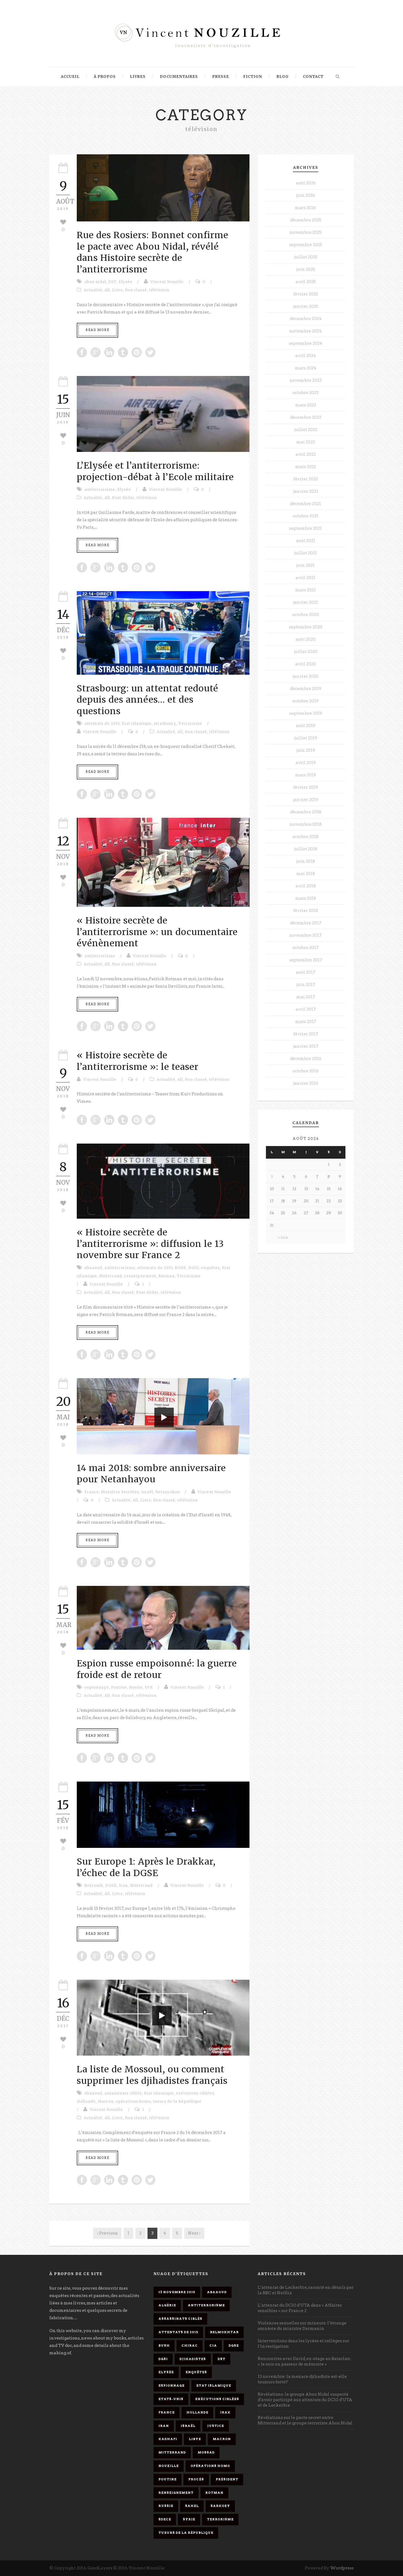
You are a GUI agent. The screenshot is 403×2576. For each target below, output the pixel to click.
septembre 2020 (306, 627)
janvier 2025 (306, 306)
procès (196, 2479)
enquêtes (210, 1268)
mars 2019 (306, 775)
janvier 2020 (306, 676)
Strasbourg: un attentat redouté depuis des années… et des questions (147, 700)
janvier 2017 (306, 1046)
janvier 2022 (306, 491)
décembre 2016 (306, 1059)
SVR (149, 1687)
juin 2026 (306, 195)
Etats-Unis (171, 2399)
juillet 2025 (306, 257)
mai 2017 (306, 997)
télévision (159, 290)
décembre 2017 (306, 923)
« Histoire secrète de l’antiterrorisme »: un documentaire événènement (157, 932)
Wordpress (342, 2568)
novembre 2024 (306, 331)
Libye (195, 2439)
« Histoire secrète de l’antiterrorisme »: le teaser (138, 1061)
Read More (97, 330)
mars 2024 (306, 368)
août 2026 (306, 183)
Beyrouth (94, 1886)
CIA (213, 2346)
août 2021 (306, 541)
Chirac (190, 2346)
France (92, 1492)
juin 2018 (306, 861)
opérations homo (133, 2101)
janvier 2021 (306, 602)
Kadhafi (168, 2439)
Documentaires (179, 77)
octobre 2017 (306, 948)
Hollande (86, 2101)
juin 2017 (306, 985)
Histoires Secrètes (120, 1492)
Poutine (119, 1687)
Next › (194, 2233)
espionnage (97, 1687)
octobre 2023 (306, 393)
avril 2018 (306, 886)
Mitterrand (111, 1276)
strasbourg (165, 724)
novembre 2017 (306, 935)
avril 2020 (306, 664)
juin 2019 (306, 750)
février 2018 (306, 911)
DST (112, 282)
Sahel (192, 2506)
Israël (147, 1492)
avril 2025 (306, 282)
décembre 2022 (306, 417)
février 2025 (306, 294)
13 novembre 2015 (177, 2292)
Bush (164, 2346)
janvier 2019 (306, 800)
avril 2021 (306, 578)
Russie (136, 1687)
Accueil (70, 77)
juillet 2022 (306, 430)
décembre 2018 (306, 812)
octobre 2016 (306, 1071)
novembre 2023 (306, 380)
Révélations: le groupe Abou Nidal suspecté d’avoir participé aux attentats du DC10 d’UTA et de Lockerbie (305, 2400)
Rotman (167, 1276)
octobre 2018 (306, 837)
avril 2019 (306, 763)
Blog (283, 77)
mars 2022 (306, 467)
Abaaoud (93, 1268)
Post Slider (123, 498)
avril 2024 (306, 356)
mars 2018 (306, 898)
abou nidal (95, 282)
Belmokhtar (224, 2332)
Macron (106, 2101)
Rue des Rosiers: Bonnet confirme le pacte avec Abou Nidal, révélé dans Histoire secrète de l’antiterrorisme (153, 252)
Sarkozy (220, 2506)
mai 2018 (306, 874)
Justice (216, 2426)
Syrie (189, 2519)
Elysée (126, 282)
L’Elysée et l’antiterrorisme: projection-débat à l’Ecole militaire (155, 471)
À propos (105, 77)
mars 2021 (306, 590)
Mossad (206, 2452)
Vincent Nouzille (167, 282)
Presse (221, 77)
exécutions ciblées (195, 2093)
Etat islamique (137, 724)
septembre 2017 (306, 960)
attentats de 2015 (102, 724)
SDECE (165, 2519)
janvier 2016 (306, 1083)
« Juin (283, 1237)
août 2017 (306, 972)
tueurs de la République (177, 2101)
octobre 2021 (306, 516)
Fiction (253, 77)
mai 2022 (306, 442)
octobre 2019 (306, 701)
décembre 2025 (306, 220)
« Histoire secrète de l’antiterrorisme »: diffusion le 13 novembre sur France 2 (150, 1244)
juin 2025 (306, 269)
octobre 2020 (306, 615)
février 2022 (306, 479)
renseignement (140, 1276)
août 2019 (306, 726)
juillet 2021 (306, 553)
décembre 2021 (306, 504)
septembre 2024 (306, 343)
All (107, 290)
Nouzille (169, 2466)
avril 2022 (306, 454)
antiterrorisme (100, 490)
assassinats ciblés (123, 2093)
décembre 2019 (306, 689)
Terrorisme (190, 724)
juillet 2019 (306, 738)
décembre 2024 (306, 319)
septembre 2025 (306, 245)
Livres (138, 77)
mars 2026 (306, 208)
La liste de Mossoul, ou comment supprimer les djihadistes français (152, 2075)
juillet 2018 (306, 849)
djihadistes (193, 2359)
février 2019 (306, 787)
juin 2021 (306, 565)
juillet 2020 (306, 652)
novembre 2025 (306, 232)
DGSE (180, 1268)
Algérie (167, 2305)
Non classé (136, 290)
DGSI (194, 1268)
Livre (117, 290)
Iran (123, 1886)
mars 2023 (306, 405)
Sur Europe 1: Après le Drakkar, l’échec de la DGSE (146, 1867)
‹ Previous (107, 2233)
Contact (313, 77)
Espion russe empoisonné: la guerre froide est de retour (157, 1669)
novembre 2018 (306, 824)
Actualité (93, 290)
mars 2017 (306, 1022)
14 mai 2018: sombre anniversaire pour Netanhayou (151, 1474)
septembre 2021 (306, 528)
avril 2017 (306, 1009)
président (227, 2479)
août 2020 (306, 639)
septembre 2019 (306, 713)
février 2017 (306, 1034)
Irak (225, 2412)
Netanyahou (168, 1492)
